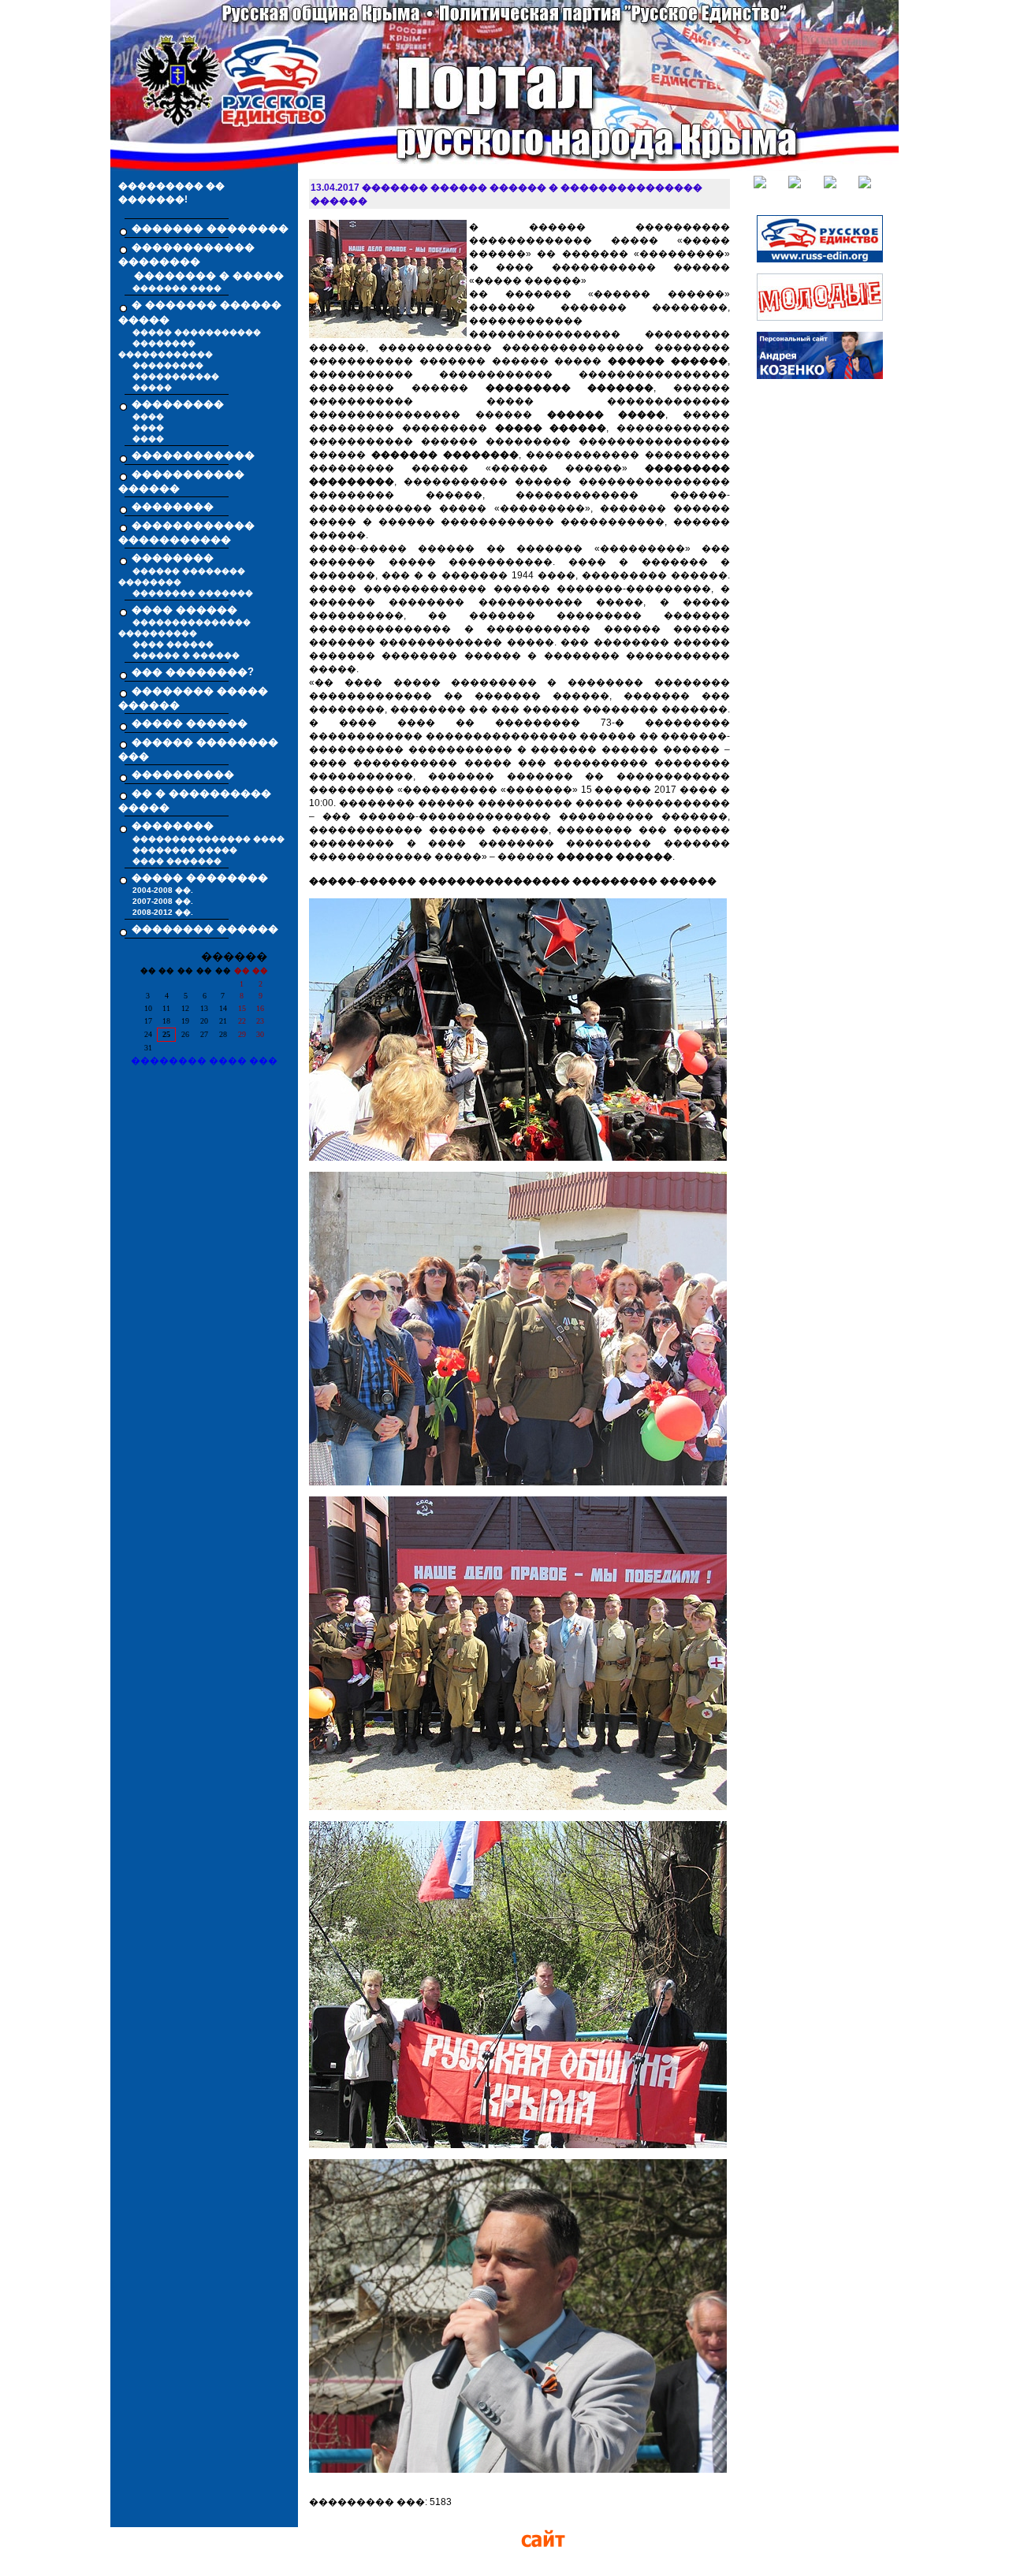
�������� (173, 506)
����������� (176, 376)
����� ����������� (197, 332)
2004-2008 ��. (163, 890)
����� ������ (190, 723)
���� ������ (173, 644)
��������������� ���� (209, 839)
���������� (183, 774)
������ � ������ (186, 655)
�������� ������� (193, 593)
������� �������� (210, 228)
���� (148, 416)
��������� (168, 365)
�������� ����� (185, 850)
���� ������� (177, 861)
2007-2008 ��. (163, 901)
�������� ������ (205, 929)
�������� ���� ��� (204, 1061)
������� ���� (177, 288)
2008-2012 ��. (163, 912)
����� (152, 387)
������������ (193, 455)
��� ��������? (193, 672)
